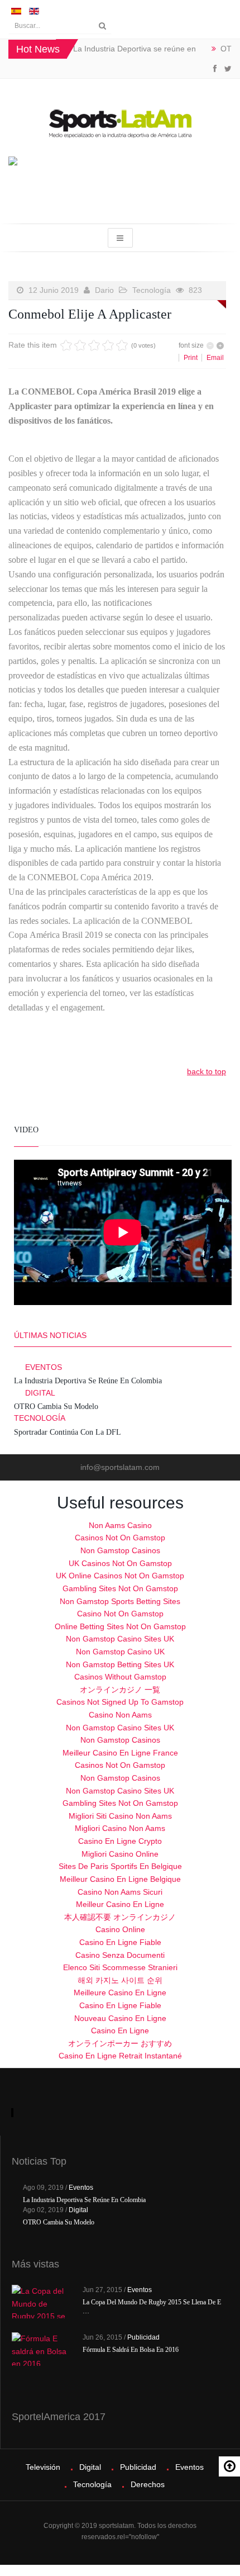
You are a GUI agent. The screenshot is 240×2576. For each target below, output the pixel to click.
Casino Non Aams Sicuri (120, 1892)
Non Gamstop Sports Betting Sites (120, 1601)
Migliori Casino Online (120, 1854)
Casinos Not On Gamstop (120, 1538)
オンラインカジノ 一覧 (120, 1690)
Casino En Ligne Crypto (120, 1841)
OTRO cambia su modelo (56, 1406)
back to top (207, 1071)
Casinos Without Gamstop (120, 1677)
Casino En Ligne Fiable (120, 1942)
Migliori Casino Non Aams (120, 1828)
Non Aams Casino (120, 1525)
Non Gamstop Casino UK (120, 1652)
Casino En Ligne (120, 2031)
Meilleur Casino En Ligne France (120, 1753)
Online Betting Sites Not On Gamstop (120, 1626)
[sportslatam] (120, 123)
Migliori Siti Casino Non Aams (120, 1816)
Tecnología (152, 290)
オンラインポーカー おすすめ (120, 2043)
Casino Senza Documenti (120, 1955)
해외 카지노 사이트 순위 (120, 1980)
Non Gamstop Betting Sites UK (120, 1664)
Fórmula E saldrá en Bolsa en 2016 (131, 2350)
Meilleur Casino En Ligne (120, 1904)
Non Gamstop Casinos (120, 1550)
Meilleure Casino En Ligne (120, 1993)
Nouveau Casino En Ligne (120, 2018)
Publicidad (143, 2337)
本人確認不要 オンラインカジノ (120, 1917)
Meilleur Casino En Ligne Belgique (120, 1879)
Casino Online (120, 1929)
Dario (104, 290)
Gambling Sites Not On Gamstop (120, 1588)
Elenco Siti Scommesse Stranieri (120, 1967)
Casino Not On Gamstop (120, 1614)
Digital (40, 1393)
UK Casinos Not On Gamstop (120, 1563)
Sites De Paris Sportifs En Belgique (120, 1866)
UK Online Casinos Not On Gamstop (120, 1576)
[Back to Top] (229, 2466)
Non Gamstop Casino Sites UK (120, 1639)
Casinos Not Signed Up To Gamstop (120, 1702)
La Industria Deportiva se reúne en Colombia (88, 1381)
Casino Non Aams (120, 1715)
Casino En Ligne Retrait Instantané (120, 2056)
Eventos (44, 1367)
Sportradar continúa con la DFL (68, 1432)
